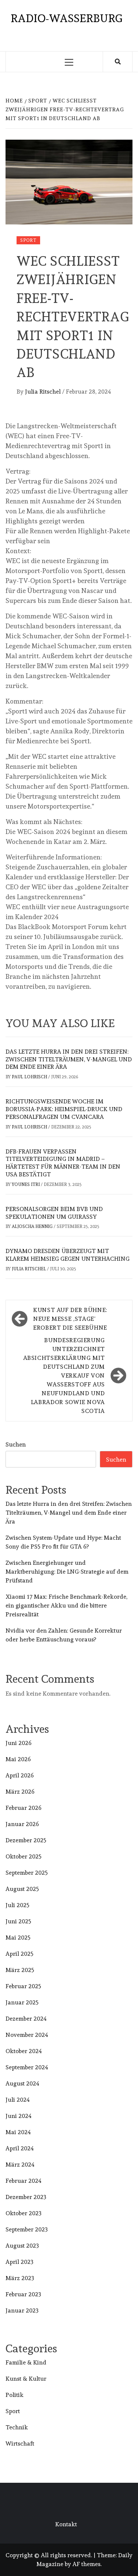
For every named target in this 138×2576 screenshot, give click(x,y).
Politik (15, 2395)
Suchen (16, 1444)
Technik (17, 2427)
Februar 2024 (24, 2181)
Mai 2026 (18, 1759)
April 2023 (20, 2262)
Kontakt (66, 2524)
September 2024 (27, 2067)
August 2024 (22, 2083)
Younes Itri (26, 1184)
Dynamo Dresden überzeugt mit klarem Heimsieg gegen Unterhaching (68, 1255)
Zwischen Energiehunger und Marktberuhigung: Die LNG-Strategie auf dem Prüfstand (67, 1572)
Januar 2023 (22, 2310)
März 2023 (20, 2278)
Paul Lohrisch (30, 1077)
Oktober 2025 (24, 1856)
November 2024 (27, 2035)
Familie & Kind (26, 2362)
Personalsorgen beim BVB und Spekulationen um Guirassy (54, 1213)
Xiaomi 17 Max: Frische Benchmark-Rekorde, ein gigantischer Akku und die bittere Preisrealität (66, 1605)
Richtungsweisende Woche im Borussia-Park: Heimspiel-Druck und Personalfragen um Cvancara (64, 1109)
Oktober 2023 (24, 2213)
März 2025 (20, 1970)
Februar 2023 (23, 2294)
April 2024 (20, 2148)
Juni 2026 (19, 1743)
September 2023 (27, 2229)
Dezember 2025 (26, 1840)
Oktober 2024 (24, 2051)
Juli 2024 (18, 2100)
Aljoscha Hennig (33, 1226)
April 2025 (20, 1954)
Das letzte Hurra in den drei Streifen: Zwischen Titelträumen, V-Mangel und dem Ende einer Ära (69, 1059)
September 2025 (27, 1873)
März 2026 (20, 1792)
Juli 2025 (17, 1905)
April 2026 (20, 1775)
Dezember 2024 (26, 2019)
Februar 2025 (23, 1986)
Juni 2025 (18, 1921)
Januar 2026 (22, 1824)
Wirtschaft (20, 2444)
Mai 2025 (18, 1938)
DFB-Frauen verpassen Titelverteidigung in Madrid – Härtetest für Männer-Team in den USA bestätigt (63, 1163)
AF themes (86, 2564)
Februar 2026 (24, 1808)
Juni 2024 (19, 2116)
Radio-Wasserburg (66, 18)
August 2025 (22, 1889)
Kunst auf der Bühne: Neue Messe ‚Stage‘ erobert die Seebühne (70, 1319)
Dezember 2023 (26, 2197)
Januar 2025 (22, 2002)
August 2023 (22, 2246)
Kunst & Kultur (26, 2379)
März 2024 (20, 2165)
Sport (28, 240)
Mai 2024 (18, 2132)
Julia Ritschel (44, 392)
